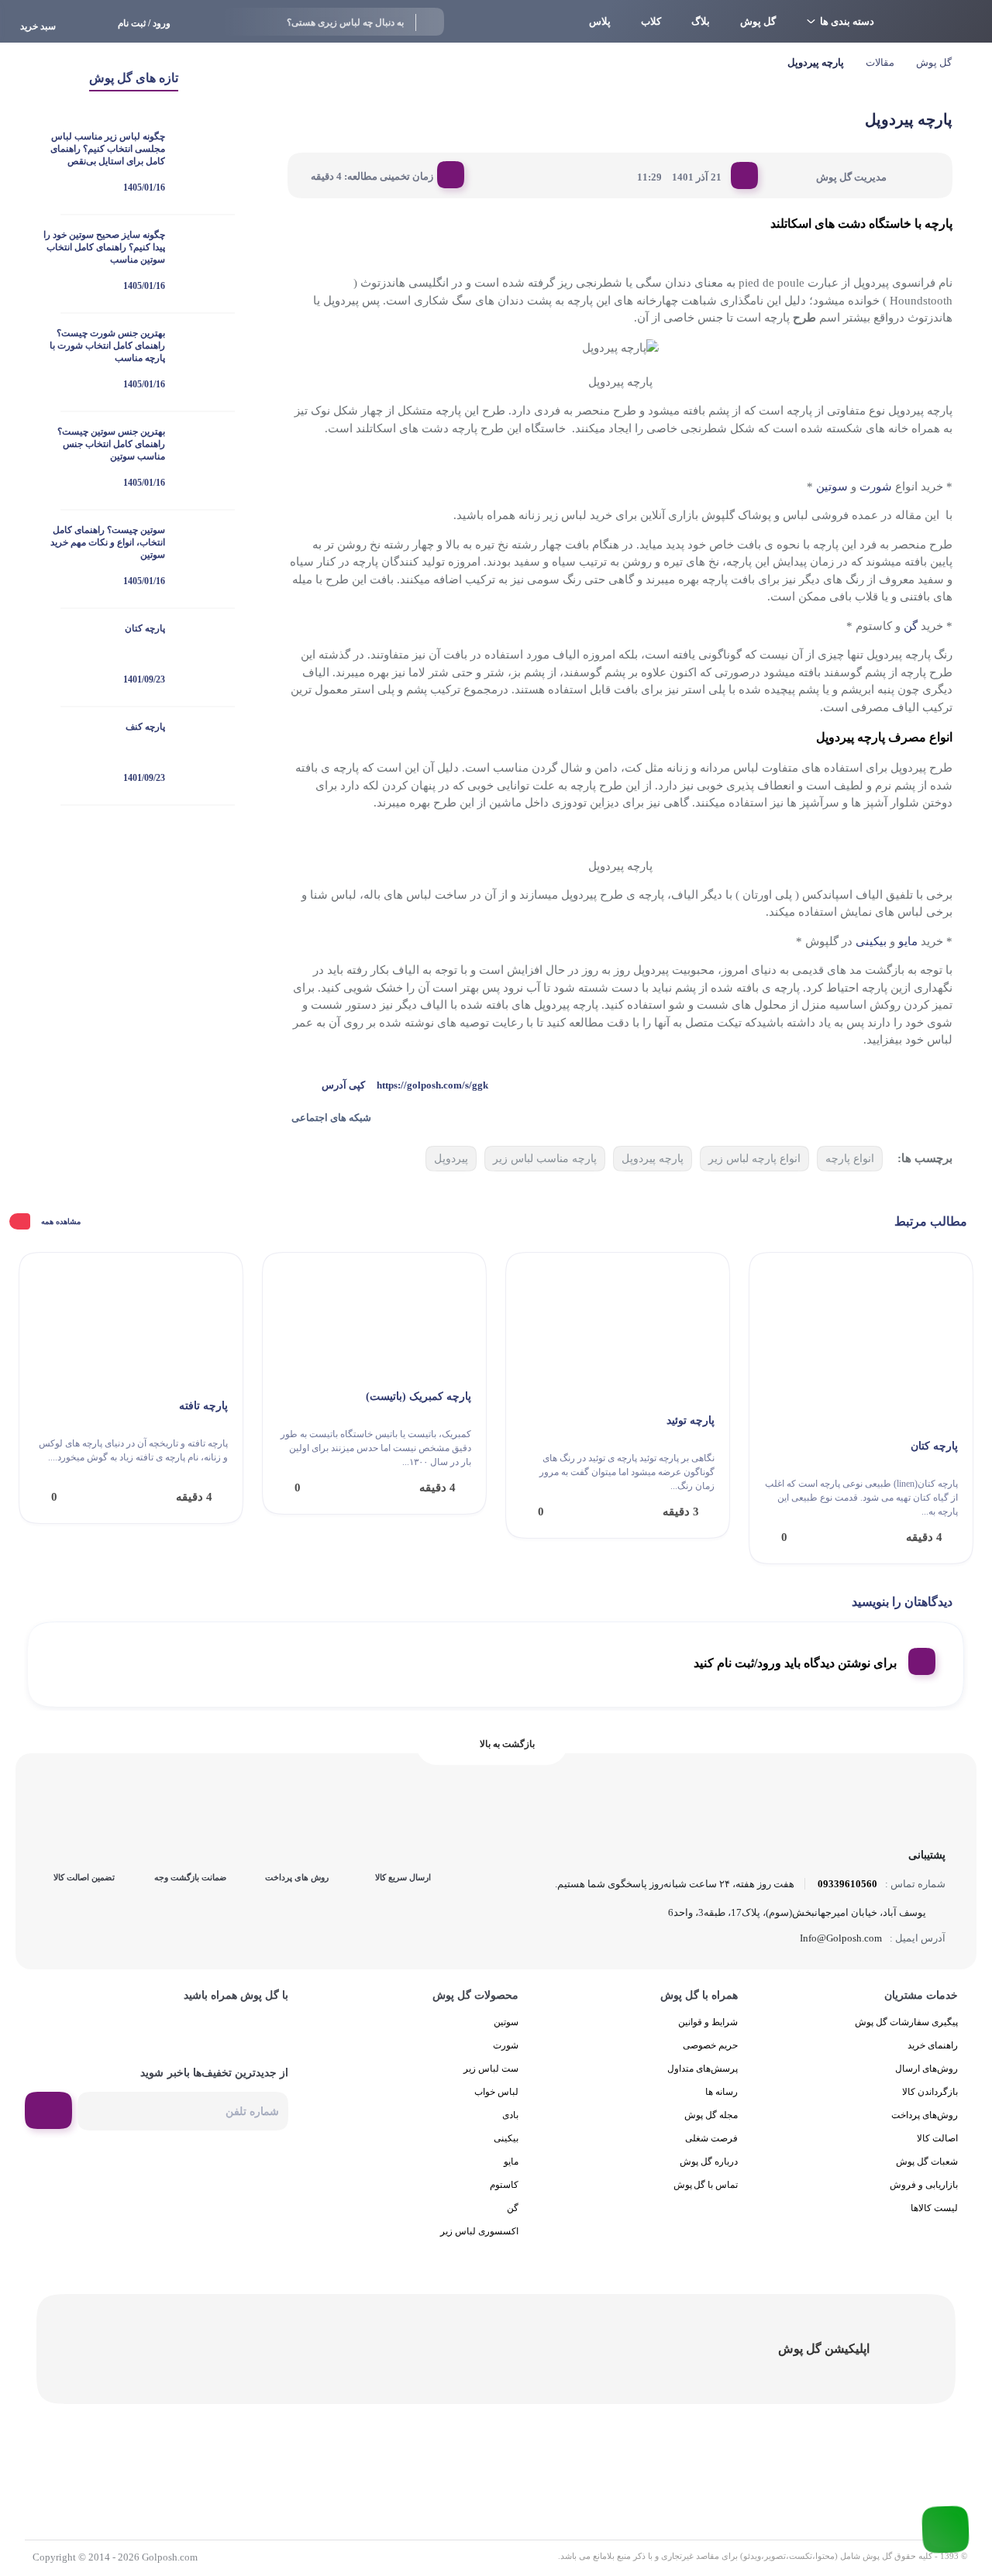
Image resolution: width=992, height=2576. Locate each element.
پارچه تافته (203, 1406)
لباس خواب (496, 2092)
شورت (876, 487)
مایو (908, 941)
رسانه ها (722, 2092)
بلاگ (701, 21)
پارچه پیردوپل (653, 1159)
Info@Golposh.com (841, 1938)
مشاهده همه (61, 1221)
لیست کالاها (934, 2208)
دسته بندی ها (847, 21)
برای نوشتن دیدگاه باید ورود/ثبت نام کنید (795, 1663)
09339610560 (847, 1884)
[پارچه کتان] (861, 1340)
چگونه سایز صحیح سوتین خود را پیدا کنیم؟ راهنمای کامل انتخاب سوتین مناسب (104, 247)
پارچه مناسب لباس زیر (545, 1159)
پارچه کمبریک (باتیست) (418, 1396)
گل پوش (758, 21)
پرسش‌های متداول (703, 2069)
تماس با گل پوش (706, 2185)
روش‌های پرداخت (925, 2115)
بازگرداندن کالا (930, 2092)
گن (911, 626)
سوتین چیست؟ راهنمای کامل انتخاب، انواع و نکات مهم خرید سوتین (108, 542)
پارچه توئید (691, 1420)
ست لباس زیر (491, 2069)
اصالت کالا (937, 2138)
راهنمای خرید (933, 2045)
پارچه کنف (145, 727)
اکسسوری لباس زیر (479, 2231)
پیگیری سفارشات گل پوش (906, 2022)
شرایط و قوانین (708, 2022)
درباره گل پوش (709, 2162)
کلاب (651, 21)
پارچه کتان (145, 628)
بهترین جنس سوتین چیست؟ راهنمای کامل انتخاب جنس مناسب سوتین (111, 444)
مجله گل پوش (711, 2115)
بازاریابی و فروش (924, 2185)
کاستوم (504, 2185)
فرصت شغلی (711, 2138)
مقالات (880, 62)
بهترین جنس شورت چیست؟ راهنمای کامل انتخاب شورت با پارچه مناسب (107, 346)
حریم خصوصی (710, 2045)
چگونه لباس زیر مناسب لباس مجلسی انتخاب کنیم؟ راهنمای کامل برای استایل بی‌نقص (108, 149)
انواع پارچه (850, 1159)
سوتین (832, 487)
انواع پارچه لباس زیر (754, 1159)
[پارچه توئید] (618, 1327)
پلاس (600, 21)
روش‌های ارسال (927, 2069)
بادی (510, 2115)
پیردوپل (451, 1159)
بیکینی (871, 941)
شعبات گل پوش (927, 2162)
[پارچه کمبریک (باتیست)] (374, 1315)
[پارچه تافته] (131, 1320)
